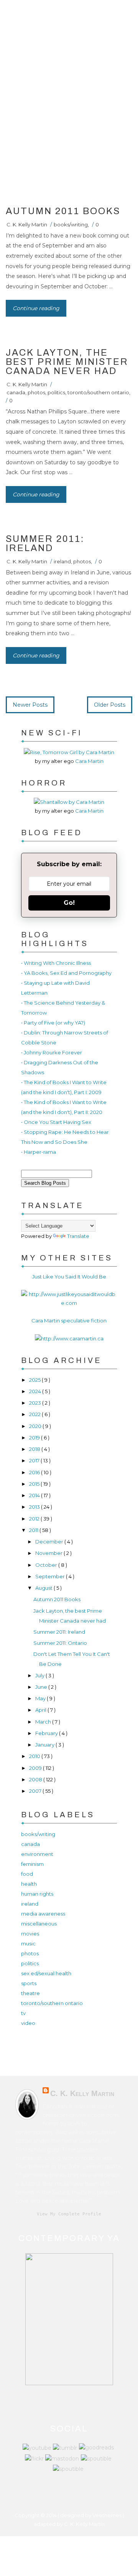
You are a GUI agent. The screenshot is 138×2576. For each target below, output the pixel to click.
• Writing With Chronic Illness (56, 963)
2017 (35, 1460)
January (45, 1745)
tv (23, 2013)
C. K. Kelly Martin (27, 224)
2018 (35, 1449)
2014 (35, 1495)
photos (36, 392)
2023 (36, 1403)
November (49, 1553)
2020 (36, 1426)
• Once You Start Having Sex (56, 1122)
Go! (69, 903)
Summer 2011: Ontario (60, 1643)
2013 (35, 1507)
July (40, 1675)
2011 (34, 1530)
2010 (35, 1756)
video (28, 2023)
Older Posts (110, 705)
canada (16, 392)
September (51, 1576)
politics (56, 392)
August (44, 1588)
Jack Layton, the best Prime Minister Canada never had (67, 362)
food (27, 1874)
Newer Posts (30, 705)
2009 (36, 1768)
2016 (35, 1472)
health (29, 1884)
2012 (35, 1519)
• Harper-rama (39, 1152)
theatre (30, 1993)
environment (37, 1854)
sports (29, 1983)
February (47, 1733)
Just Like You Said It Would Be (69, 1277)
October (47, 1565)
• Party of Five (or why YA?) (53, 1023)
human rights (37, 1894)
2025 (35, 1380)
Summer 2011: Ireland (45, 543)
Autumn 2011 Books (63, 211)
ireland (62, 561)
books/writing (71, 224)
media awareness (43, 1914)
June (42, 1687)
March (44, 1722)
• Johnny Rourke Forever (52, 1052)
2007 (36, 1791)
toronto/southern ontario (98, 392)
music (28, 1943)
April (41, 1710)
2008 (36, 1779)
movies (30, 1934)
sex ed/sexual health (46, 1973)
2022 (35, 1414)
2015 (35, 1484)
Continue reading (36, 308)
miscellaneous (39, 1924)
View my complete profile (69, 2214)
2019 (35, 1438)
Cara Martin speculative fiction (69, 1321)
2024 (36, 1391)
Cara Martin (89, 761)
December (50, 1542)
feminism (32, 1864)
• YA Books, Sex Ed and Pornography (66, 973)
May (41, 1698)
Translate (78, 1236)
